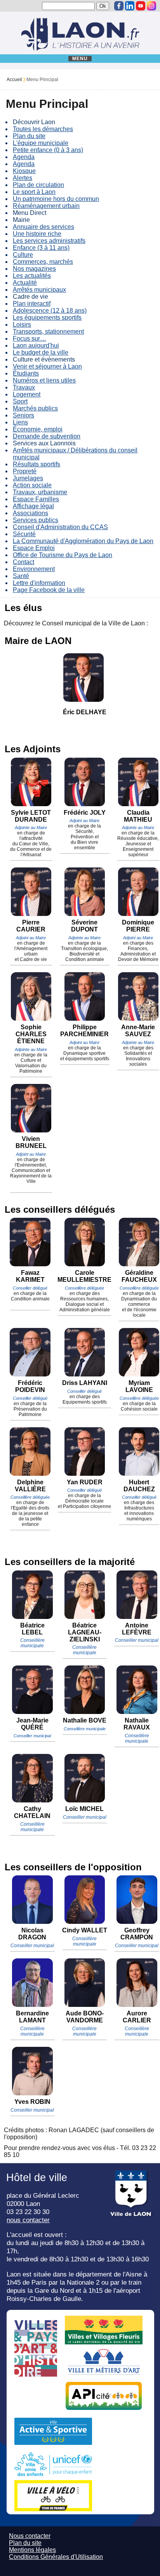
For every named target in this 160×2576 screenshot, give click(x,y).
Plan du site (29, 136)
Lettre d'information (39, 583)
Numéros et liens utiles (44, 380)
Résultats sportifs (37, 464)
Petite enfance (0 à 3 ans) (48, 150)
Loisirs (22, 325)
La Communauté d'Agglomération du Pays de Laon (83, 541)
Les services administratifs (49, 241)
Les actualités (32, 276)
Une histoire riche (37, 234)
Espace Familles (36, 499)
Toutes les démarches (43, 129)
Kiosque (24, 171)
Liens (20, 422)
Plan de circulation (38, 185)
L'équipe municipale (41, 143)
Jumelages (28, 478)
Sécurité (24, 534)
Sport (20, 401)
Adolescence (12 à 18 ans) (50, 311)
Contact (23, 562)
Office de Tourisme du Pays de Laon (63, 555)
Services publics (36, 520)
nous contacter (28, 2220)
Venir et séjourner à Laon (47, 366)
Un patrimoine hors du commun (56, 199)
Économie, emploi (38, 429)
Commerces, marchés (43, 262)
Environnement (34, 569)
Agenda (24, 157)
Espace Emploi (34, 548)
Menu (80, 59)
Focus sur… (30, 338)
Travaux (24, 387)
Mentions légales (32, 2550)
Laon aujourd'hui (36, 345)
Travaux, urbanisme (40, 492)
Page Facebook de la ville (49, 590)
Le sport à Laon (34, 192)
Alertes (23, 178)
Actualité (25, 283)
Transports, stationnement (48, 332)
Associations (30, 513)
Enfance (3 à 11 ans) (41, 248)
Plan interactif (32, 304)
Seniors (23, 415)
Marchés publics (35, 408)
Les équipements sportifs (47, 318)
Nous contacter (30, 2536)
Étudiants (26, 373)
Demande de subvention (47, 436)
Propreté (25, 471)
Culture (23, 255)
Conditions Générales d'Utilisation (56, 2557)
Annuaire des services (43, 227)
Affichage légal (33, 506)
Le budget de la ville (41, 352)
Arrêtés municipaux (39, 290)
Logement (27, 394)
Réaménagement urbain (46, 206)
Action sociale (32, 485)
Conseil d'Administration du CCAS (60, 527)
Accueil (14, 80)
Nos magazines (34, 269)
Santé (21, 576)
